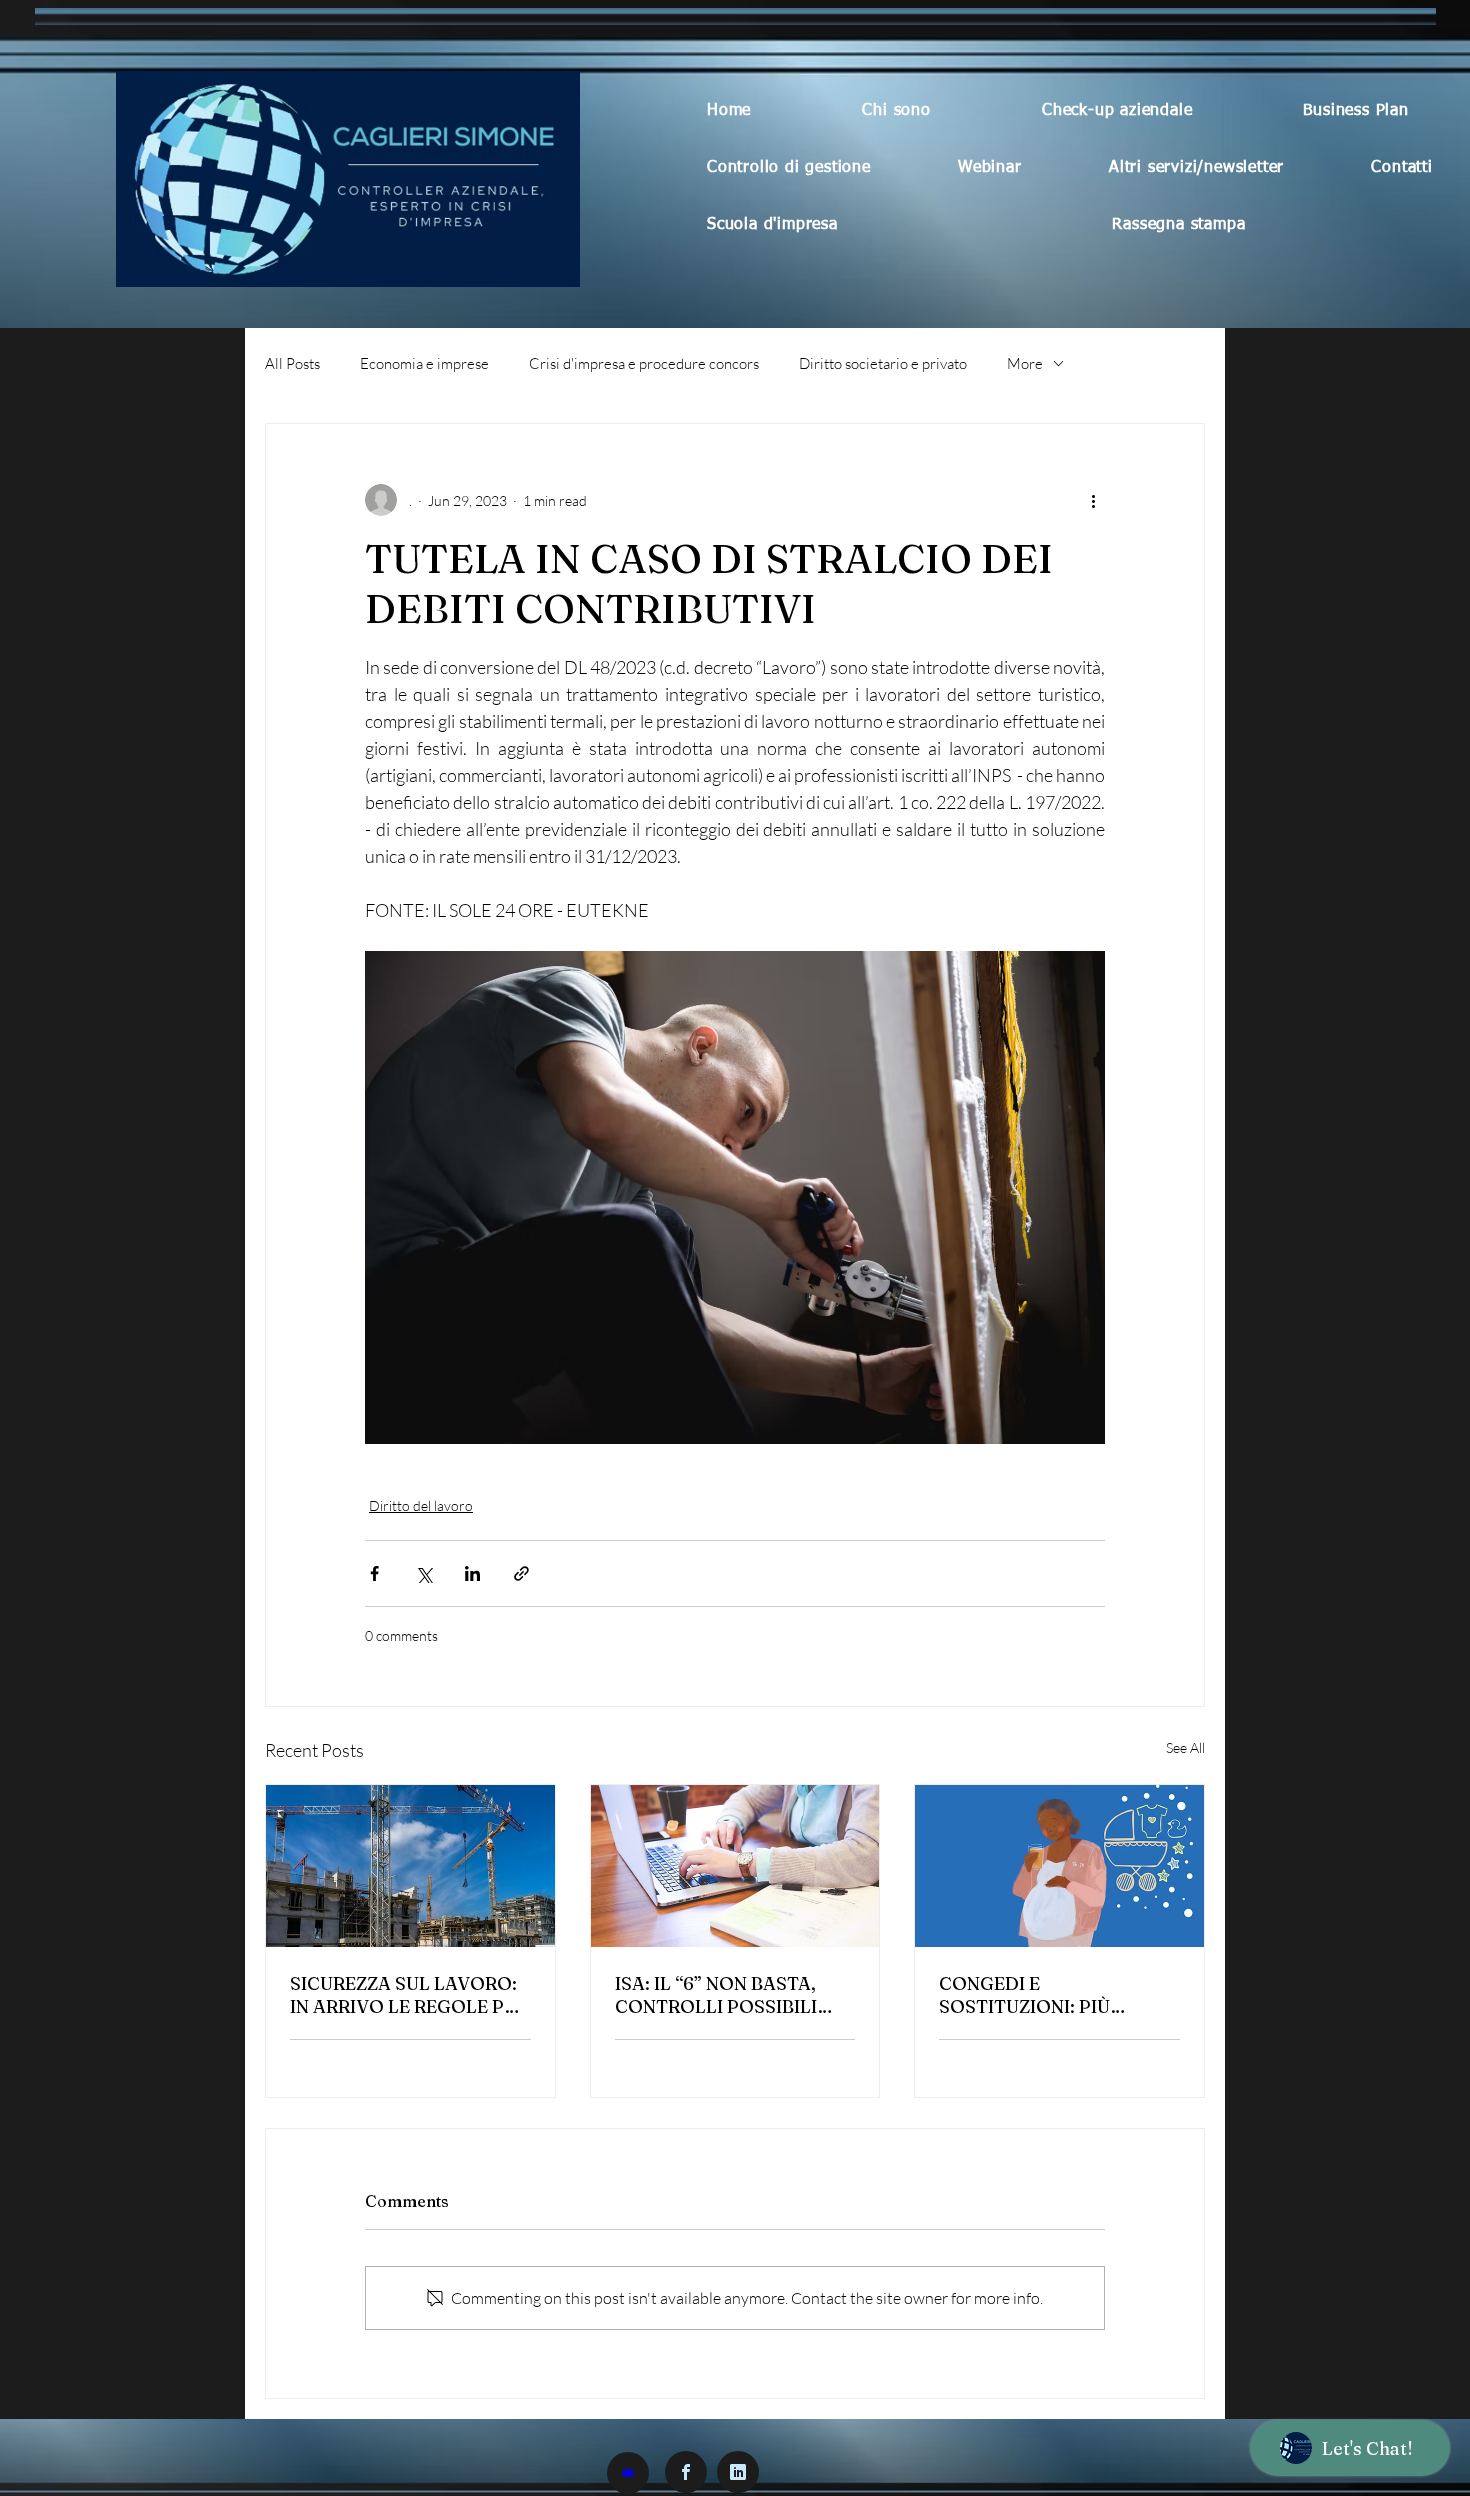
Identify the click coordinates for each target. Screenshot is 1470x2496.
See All (1185, 1747)
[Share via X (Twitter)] (423, 1573)
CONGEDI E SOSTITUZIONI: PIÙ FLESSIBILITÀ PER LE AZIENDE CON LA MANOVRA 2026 (1031, 1995)
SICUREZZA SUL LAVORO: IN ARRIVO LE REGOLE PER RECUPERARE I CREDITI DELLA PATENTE (408, 1995)
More (1025, 363)
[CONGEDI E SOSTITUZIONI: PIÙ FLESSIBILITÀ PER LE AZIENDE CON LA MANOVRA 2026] (1059, 1866)
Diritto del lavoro (421, 1505)
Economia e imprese (424, 363)
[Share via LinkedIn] (472, 1573)
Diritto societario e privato (883, 363)
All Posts (292, 363)
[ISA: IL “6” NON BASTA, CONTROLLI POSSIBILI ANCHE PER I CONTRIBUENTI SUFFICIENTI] (735, 1866)
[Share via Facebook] (374, 1573)
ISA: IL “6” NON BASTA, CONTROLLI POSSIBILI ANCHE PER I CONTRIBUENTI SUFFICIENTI (716, 1995)
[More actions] (1093, 500)
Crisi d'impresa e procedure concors (644, 363)
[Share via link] (521, 1573)
